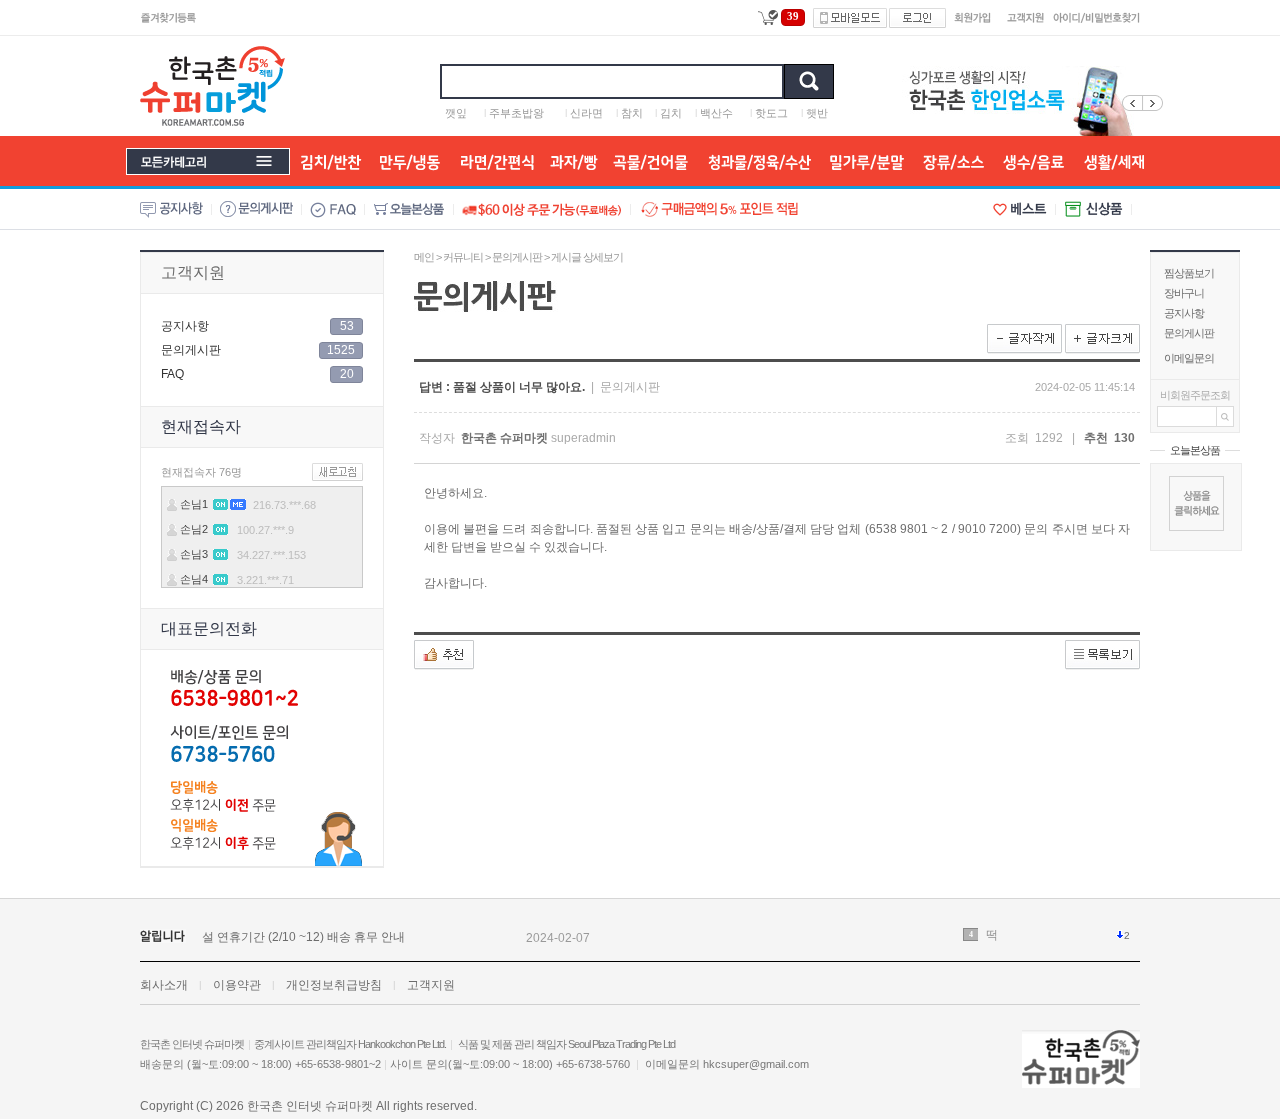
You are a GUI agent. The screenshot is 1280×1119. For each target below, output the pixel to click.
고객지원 (193, 272)
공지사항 (1184, 313)
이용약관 (237, 985)
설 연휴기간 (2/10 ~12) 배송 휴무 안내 (303, 937)
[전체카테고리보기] (208, 161)
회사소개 (164, 985)
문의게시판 (1189, 333)
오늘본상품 (1195, 450)
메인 (424, 257)
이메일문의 (1189, 358)
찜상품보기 (1189, 273)
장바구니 (1184, 293)
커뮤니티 (463, 257)
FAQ (172, 374)
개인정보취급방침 (334, 985)
